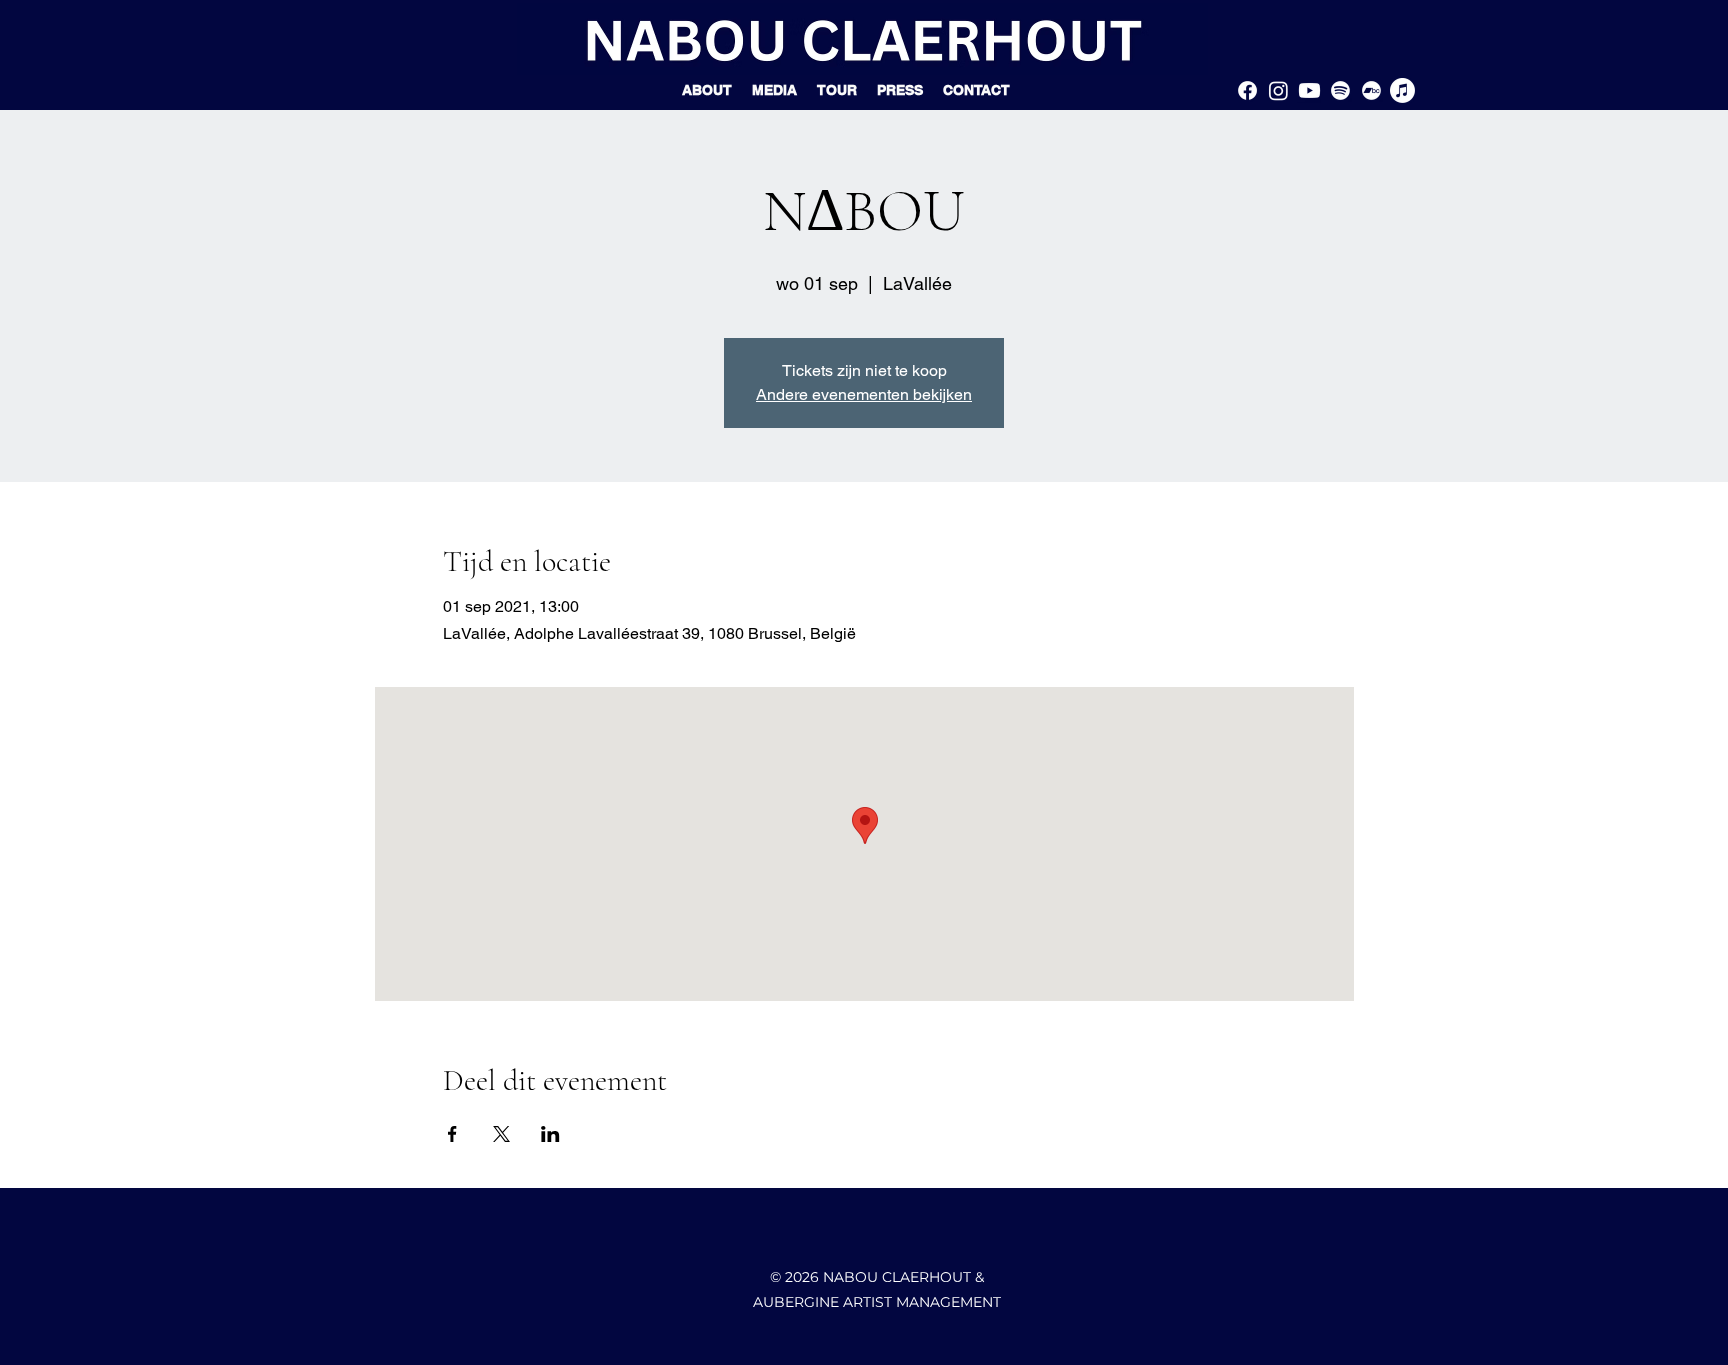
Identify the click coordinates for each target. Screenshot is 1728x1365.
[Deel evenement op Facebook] (452, 1134)
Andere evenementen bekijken (864, 394)
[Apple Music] (1402, 90)
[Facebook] (1247, 90)
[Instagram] (1278, 90)
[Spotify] (1340, 90)
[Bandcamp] (1371, 90)
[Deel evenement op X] (501, 1134)
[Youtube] (1309, 90)
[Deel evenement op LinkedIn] (550, 1134)
